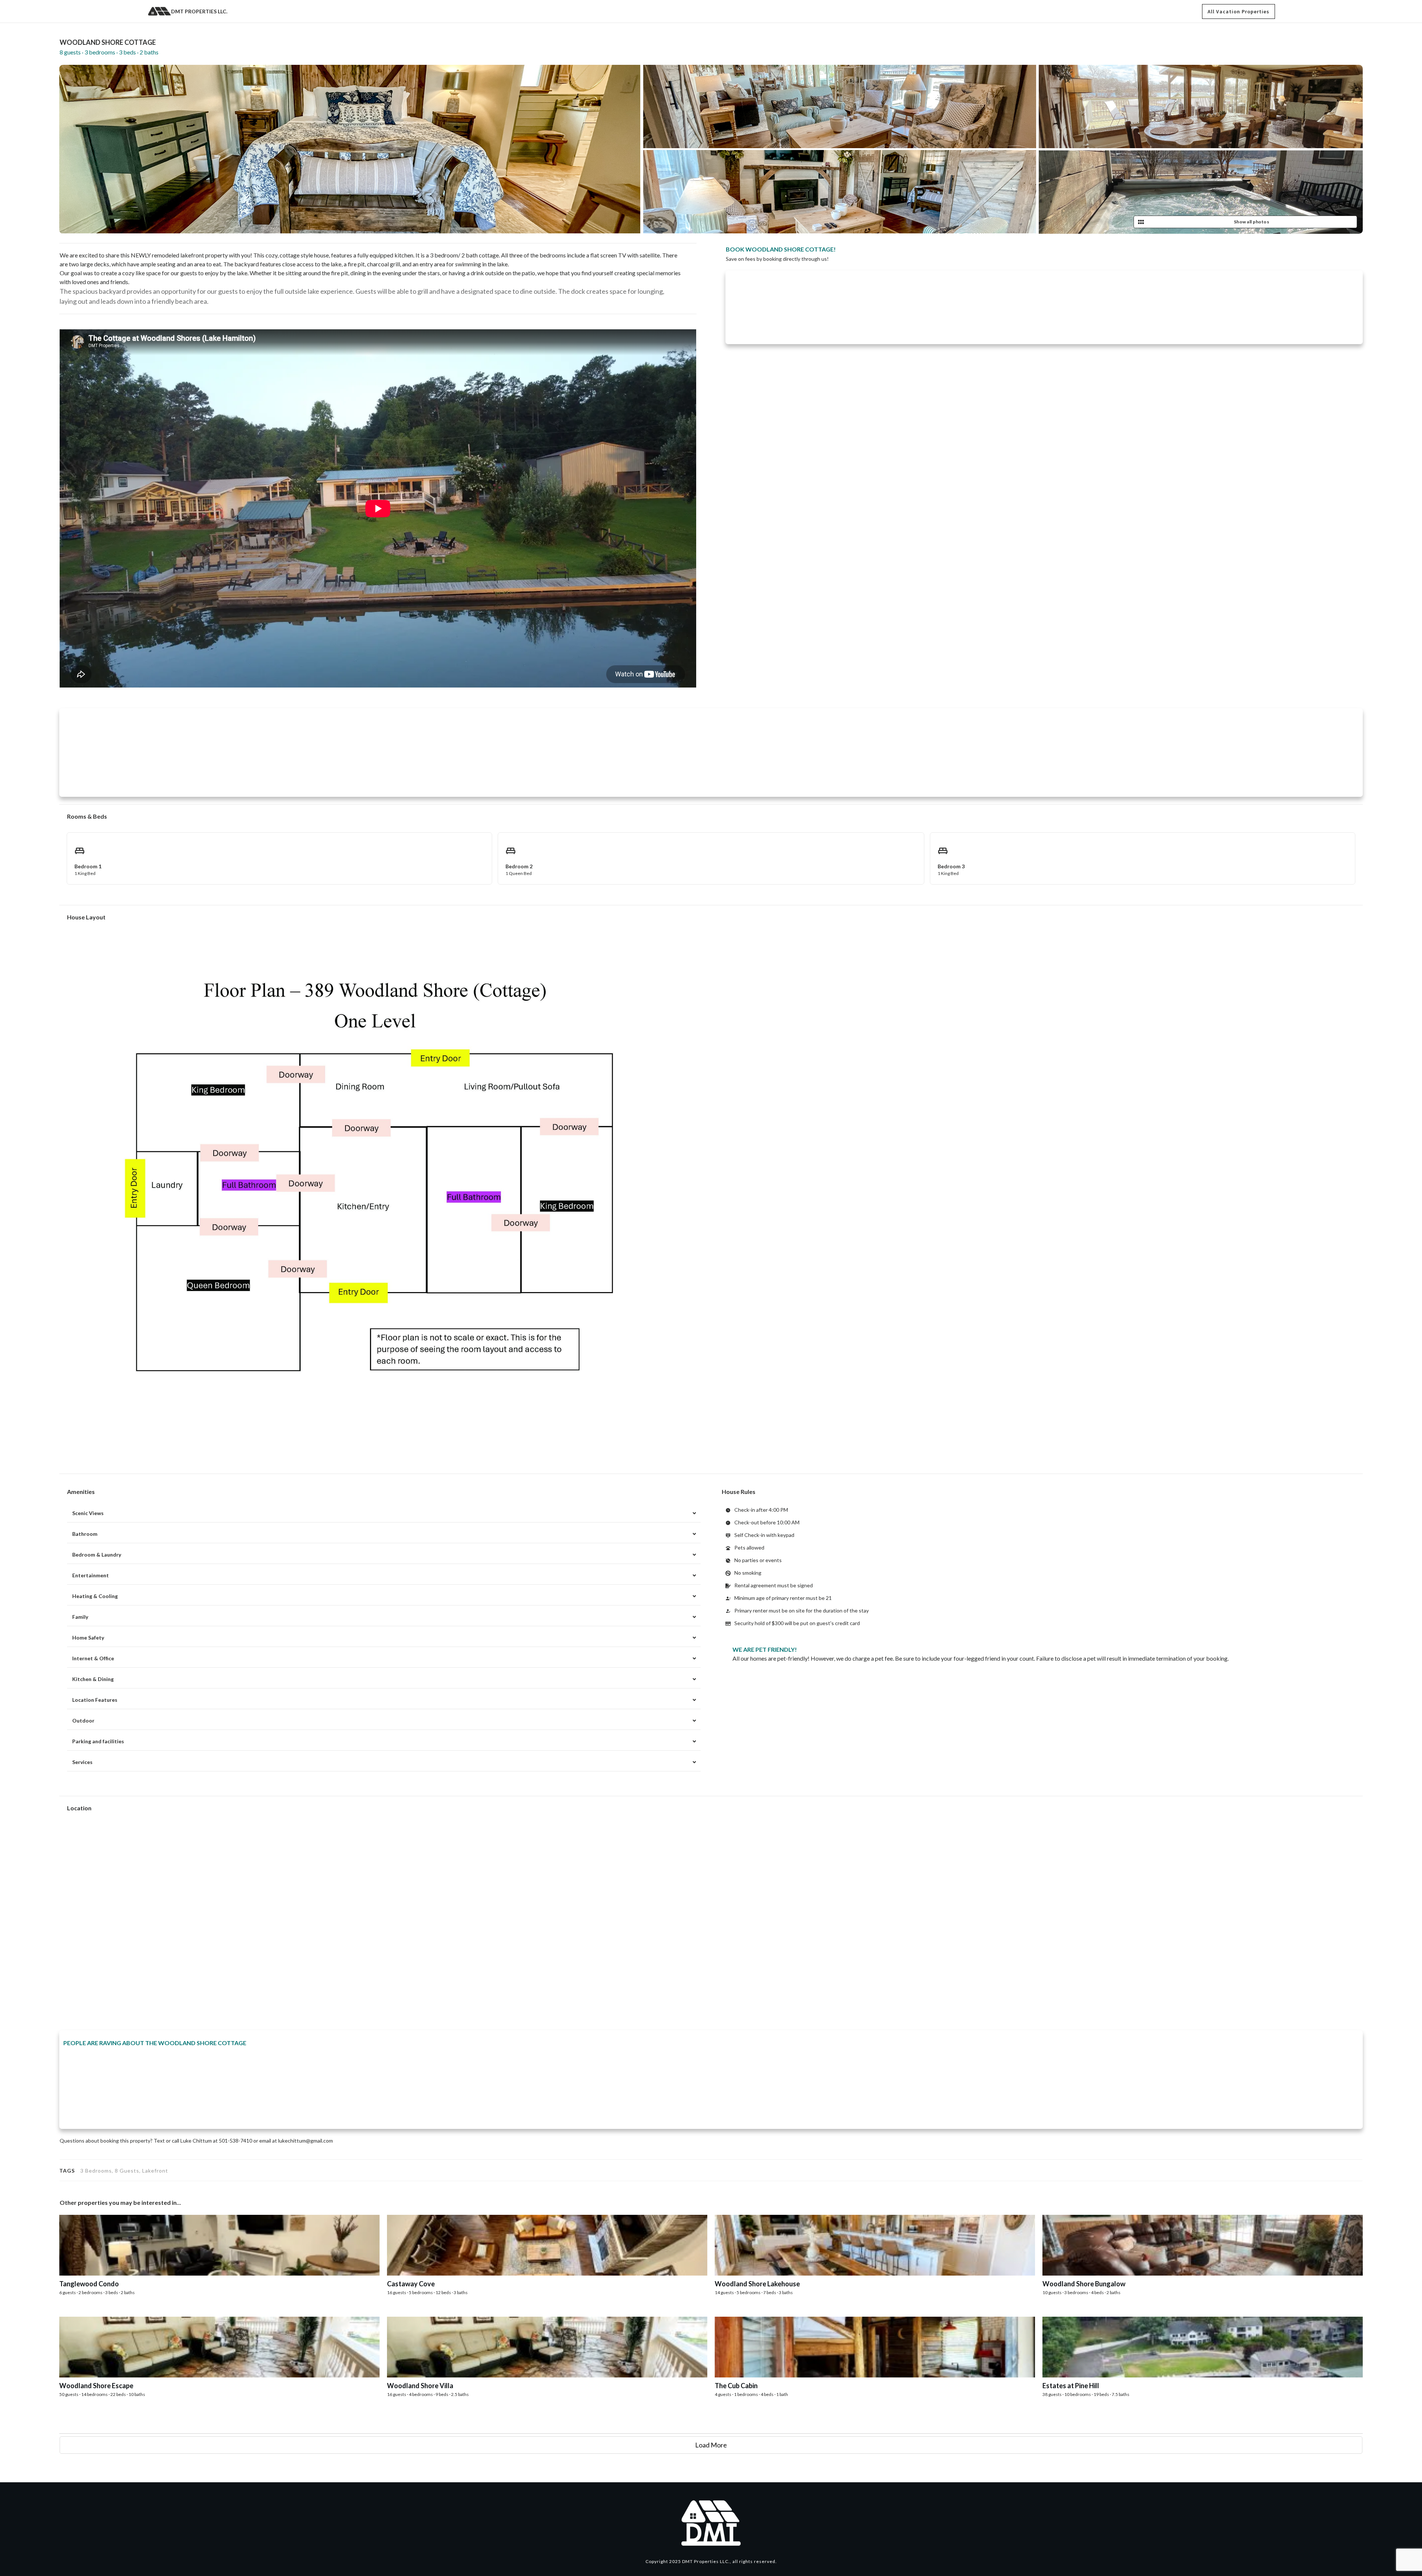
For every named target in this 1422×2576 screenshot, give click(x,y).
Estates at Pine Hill (1203, 2364)
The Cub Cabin (875, 2364)
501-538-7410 (236, 2141)
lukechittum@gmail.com (306, 2141)
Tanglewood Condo (219, 2262)
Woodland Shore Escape (219, 2364)
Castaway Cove (547, 2262)
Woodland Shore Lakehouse (875, 2262)
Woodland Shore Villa (547, 2364)
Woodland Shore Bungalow (1203, 2262)
